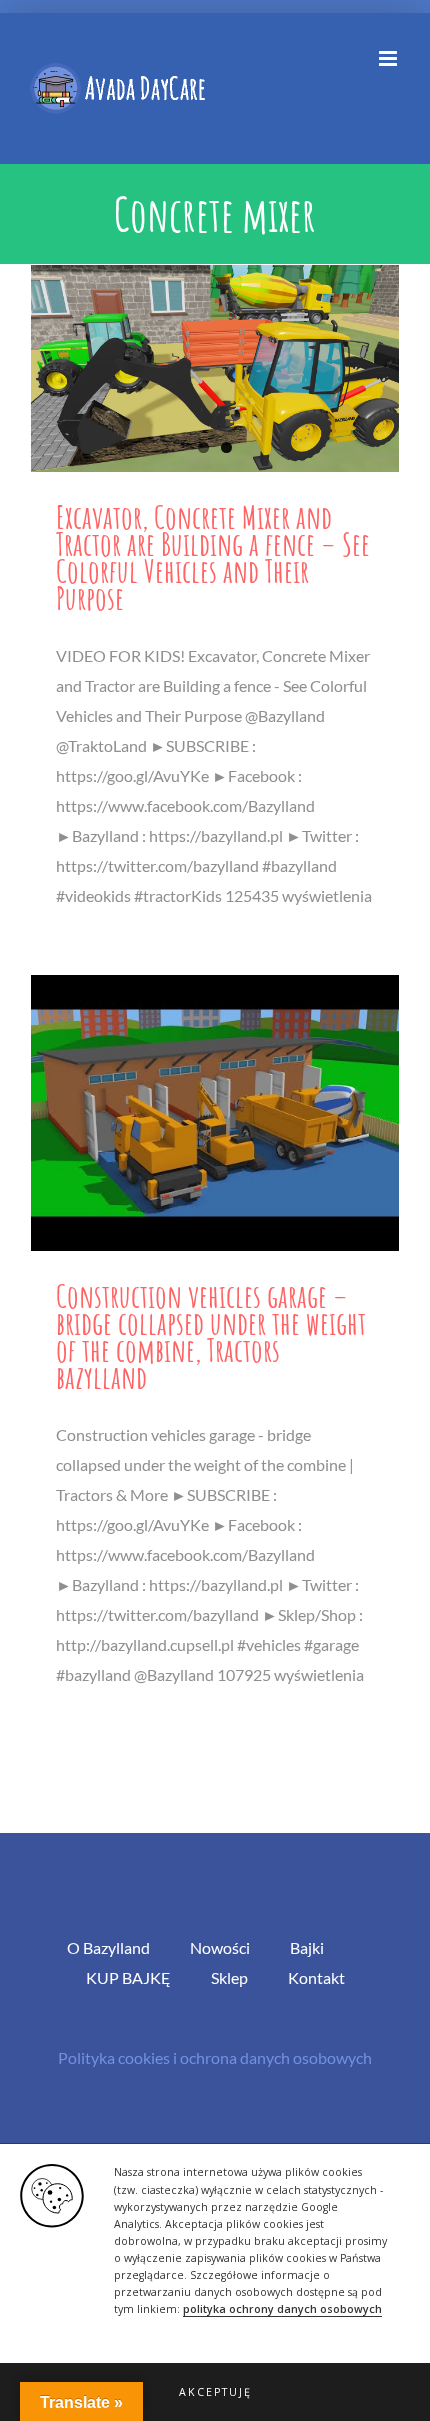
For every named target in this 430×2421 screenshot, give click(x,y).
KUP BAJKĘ (128, 1977)
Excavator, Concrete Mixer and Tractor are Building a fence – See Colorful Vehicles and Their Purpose (213, 557)
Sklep (229, 1977)
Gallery (214, 368)
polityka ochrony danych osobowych (282, 2309)
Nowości (220, 1947)
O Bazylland (108, 1947)
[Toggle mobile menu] (389, 58)
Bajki (307, 1947)
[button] (215, 2392)
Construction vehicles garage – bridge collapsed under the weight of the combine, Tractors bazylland (211, 1336)
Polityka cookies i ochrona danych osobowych (215, 2057)
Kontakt (316, 1977)
